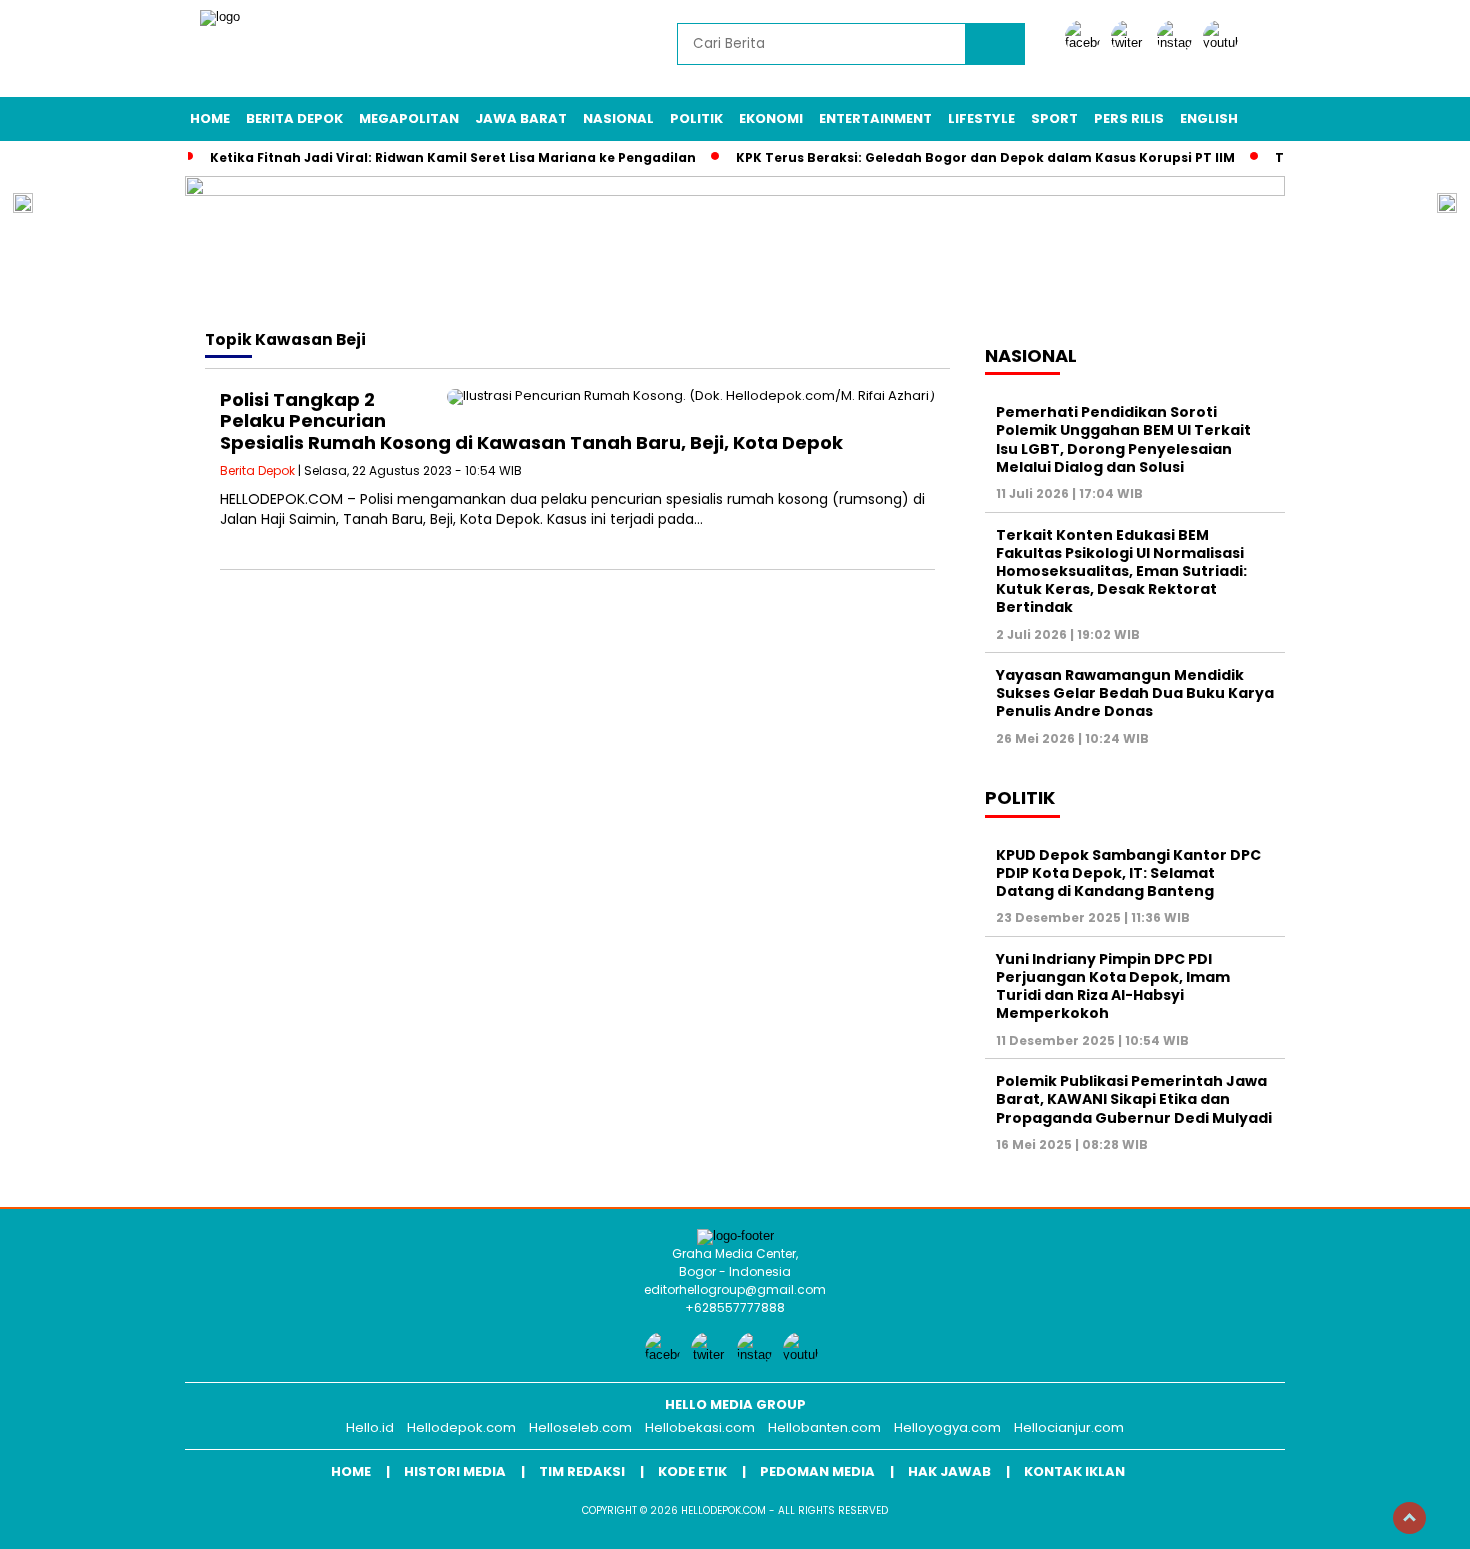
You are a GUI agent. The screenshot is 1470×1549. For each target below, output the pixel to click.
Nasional (618, 118)
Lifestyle (981, 118)
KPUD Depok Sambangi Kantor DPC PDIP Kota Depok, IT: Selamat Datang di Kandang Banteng (1128, 873)
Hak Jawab (949, 1471)
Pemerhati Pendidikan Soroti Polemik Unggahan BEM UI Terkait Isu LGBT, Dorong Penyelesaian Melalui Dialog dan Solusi (1123, 439)
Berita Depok (294, 118)
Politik (696, 118)
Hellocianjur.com (1069, 1427)
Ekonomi (771, 118)
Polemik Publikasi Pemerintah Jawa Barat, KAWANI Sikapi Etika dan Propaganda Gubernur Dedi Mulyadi (1134, 1099)
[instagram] (1178, 42)
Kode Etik (692, 1471)
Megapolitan (409, 118)
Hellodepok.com (461, 1427)
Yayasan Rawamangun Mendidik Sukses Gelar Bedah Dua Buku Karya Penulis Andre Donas (1135, 693)
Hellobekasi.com (700, 1427)
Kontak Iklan (1074, 1471)
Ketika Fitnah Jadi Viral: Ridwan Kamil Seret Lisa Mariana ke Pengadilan (453, 157)
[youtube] (1224, 42)
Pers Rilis (1129, 118)
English (1209, 118)
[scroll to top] (1409, 1518)
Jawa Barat (521, 118)
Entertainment (875, 118)
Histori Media (455, 1471)
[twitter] (1132, 42)
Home (210, 118)
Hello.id (370, 1427)
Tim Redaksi (582, 1471)
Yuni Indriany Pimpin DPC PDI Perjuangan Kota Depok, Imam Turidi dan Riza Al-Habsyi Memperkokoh (1113, 986)
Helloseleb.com (580, 1427)
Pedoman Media (817, 1471)
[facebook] (1086, 42)
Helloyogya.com (947, 1427)
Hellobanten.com (824, 1427)
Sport (1054, 118)
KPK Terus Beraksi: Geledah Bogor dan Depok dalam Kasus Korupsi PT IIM (985, 157)
